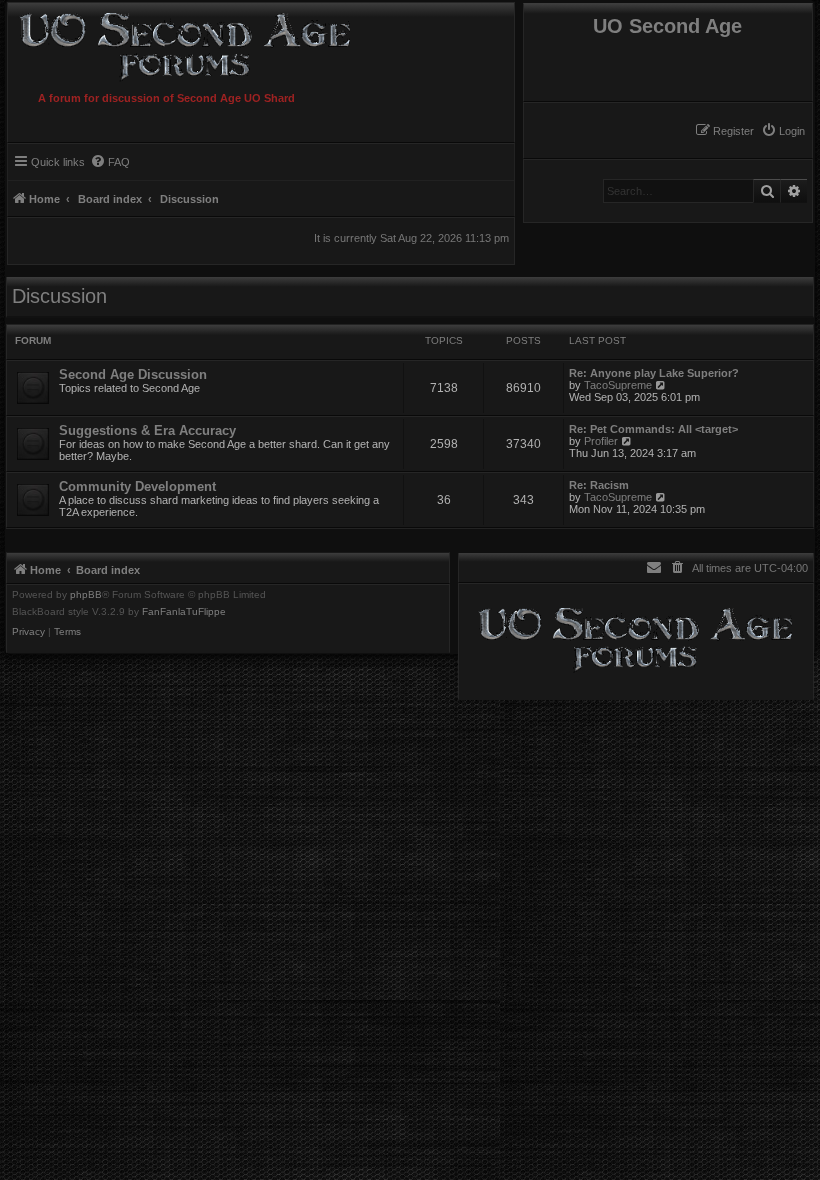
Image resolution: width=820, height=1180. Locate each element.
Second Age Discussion (133, 374)
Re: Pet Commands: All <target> (653, 429)
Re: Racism (599, 485)
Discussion (59, 296)
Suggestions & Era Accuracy (147, 430)
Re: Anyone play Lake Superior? (654, 373)
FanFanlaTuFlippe (184, 612)
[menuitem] (783, 131)
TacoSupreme (618, 385)
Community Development (137, 486)
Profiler (601, 441)
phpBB (86, 595)
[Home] (222, 43)
